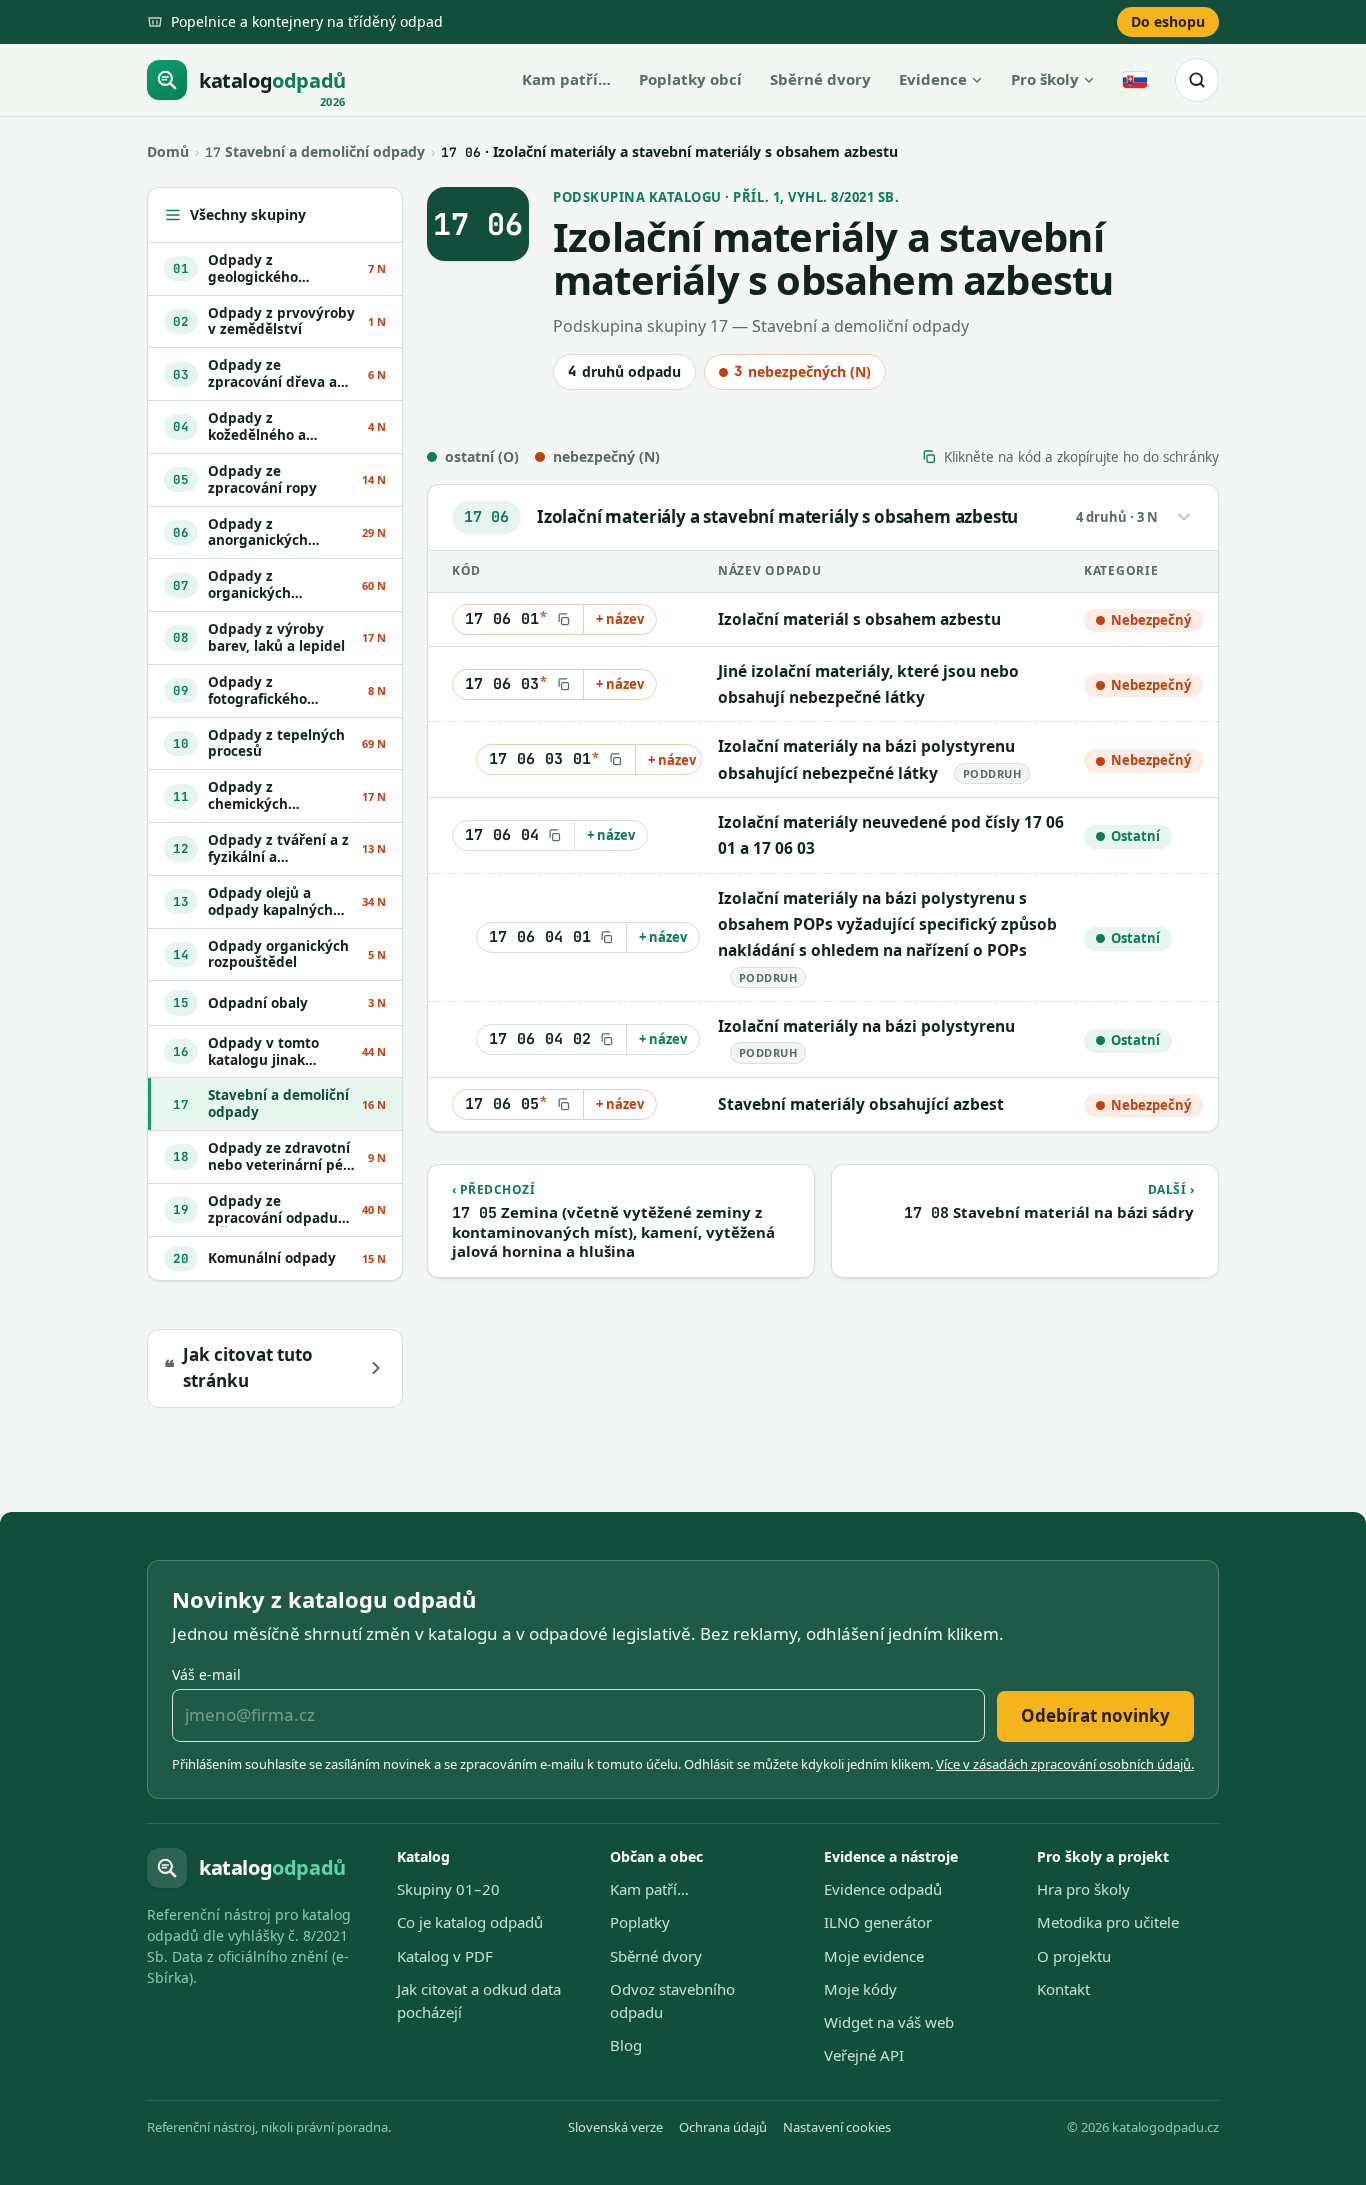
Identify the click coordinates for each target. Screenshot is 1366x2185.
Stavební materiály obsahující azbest (861, 1104)
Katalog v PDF (445, 1956)
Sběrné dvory (820, 79)
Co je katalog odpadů (470, 1922)
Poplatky (640, 1922)
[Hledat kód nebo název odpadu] (1197, 80)
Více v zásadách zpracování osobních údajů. (1065, 1764)
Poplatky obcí (690, 79)
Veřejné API (864, 2055)
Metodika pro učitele (1108, 1922)
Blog (626, 2045)
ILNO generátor (878, 1922)
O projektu (1074, 1956)
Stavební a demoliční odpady (315, 151)
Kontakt (1063, 1989)
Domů (168, 151)
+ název (620, 619)
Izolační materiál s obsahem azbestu (859, 619)
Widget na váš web (889, 2022)
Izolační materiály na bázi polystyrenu (866, 1026)
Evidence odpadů (883, 1889)
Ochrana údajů (723, 2127)
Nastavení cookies (837, 2127)
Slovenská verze (615, 2127)
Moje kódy (860, 1989)
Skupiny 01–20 (448, 1889)
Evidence (933, 79)
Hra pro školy (1083, 1889)
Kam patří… (566, 79)
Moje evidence (874, 1956)
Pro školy (1045, 79)
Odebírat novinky (1095, 1715)
